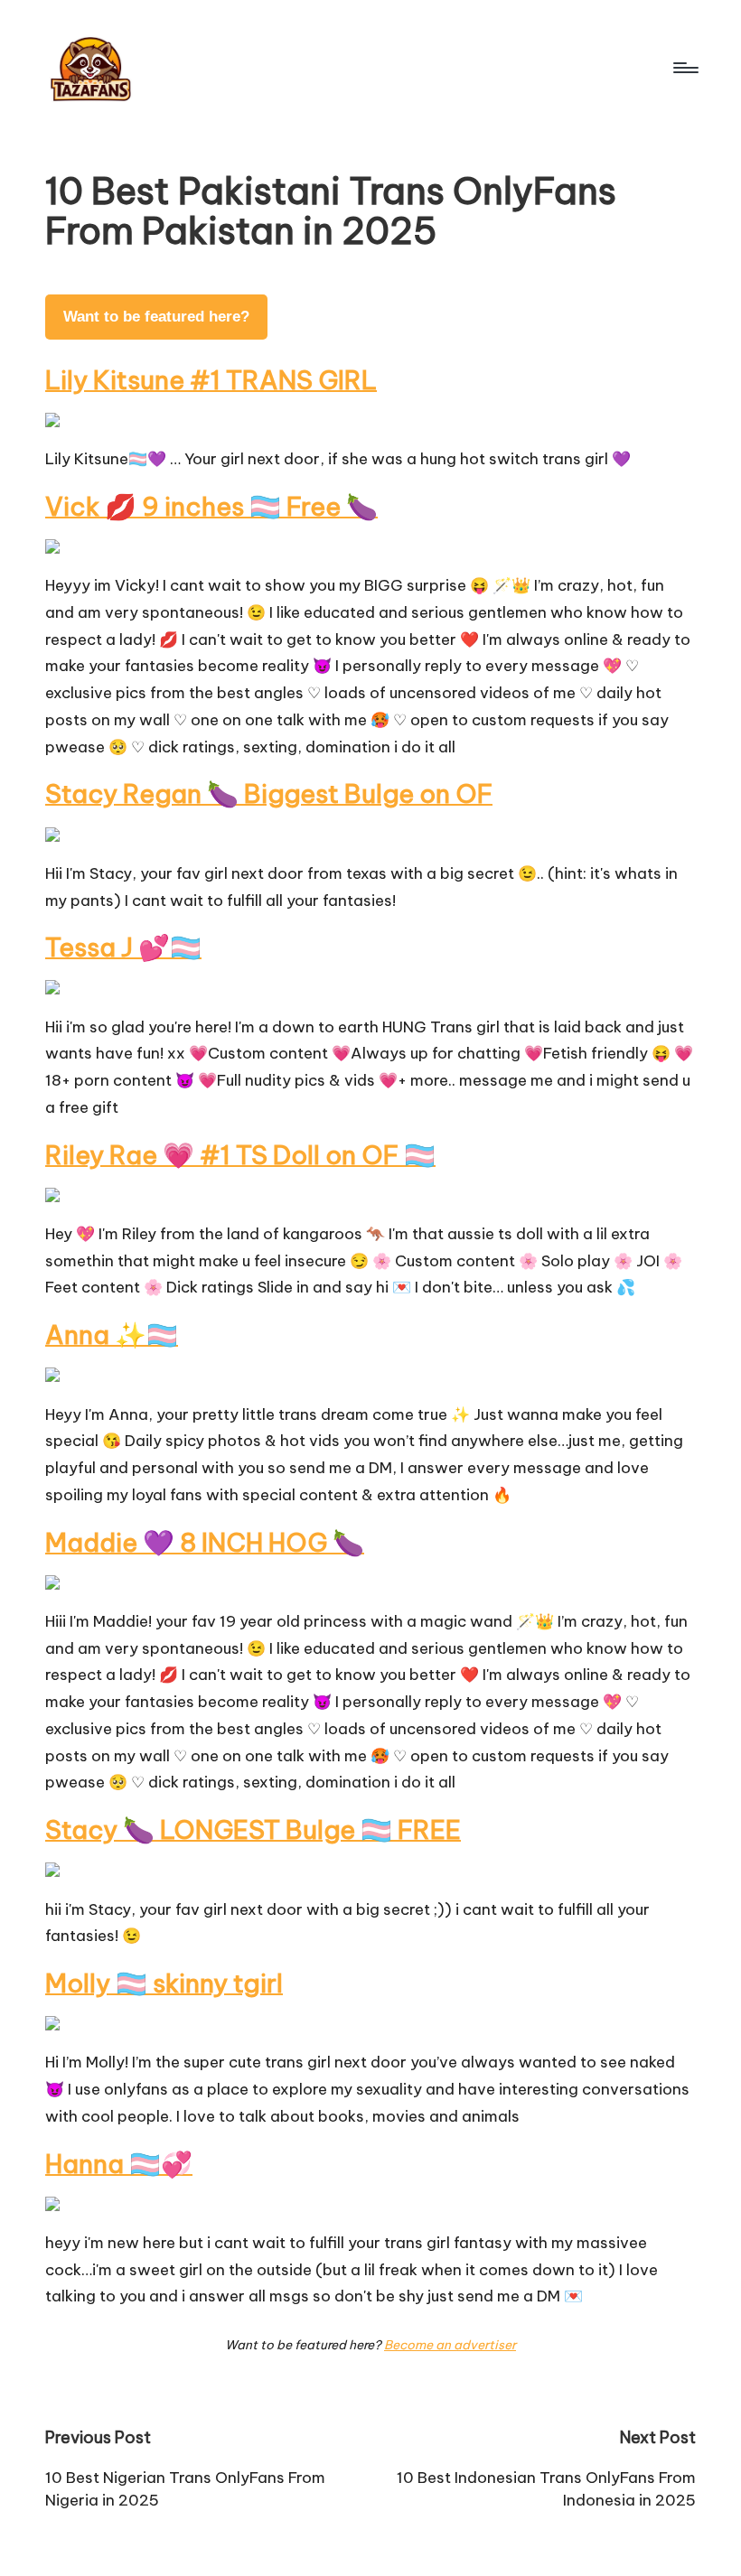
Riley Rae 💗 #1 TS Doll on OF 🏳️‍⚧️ (240, 1155)
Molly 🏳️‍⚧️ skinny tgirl (164, 1983)
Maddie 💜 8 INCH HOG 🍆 (205, 1542)
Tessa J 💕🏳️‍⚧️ (123, 947)
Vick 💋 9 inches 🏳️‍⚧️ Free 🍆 (211, 506)
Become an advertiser (450, 2345)
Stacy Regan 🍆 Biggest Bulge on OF (269, 793)
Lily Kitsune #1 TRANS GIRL (211, 380)
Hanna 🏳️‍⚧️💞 (119, 2164)
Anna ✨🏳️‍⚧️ (112, 1335)
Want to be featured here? (156, 317)
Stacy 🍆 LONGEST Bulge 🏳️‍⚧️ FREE (253, 1829)
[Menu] (685, 68)
